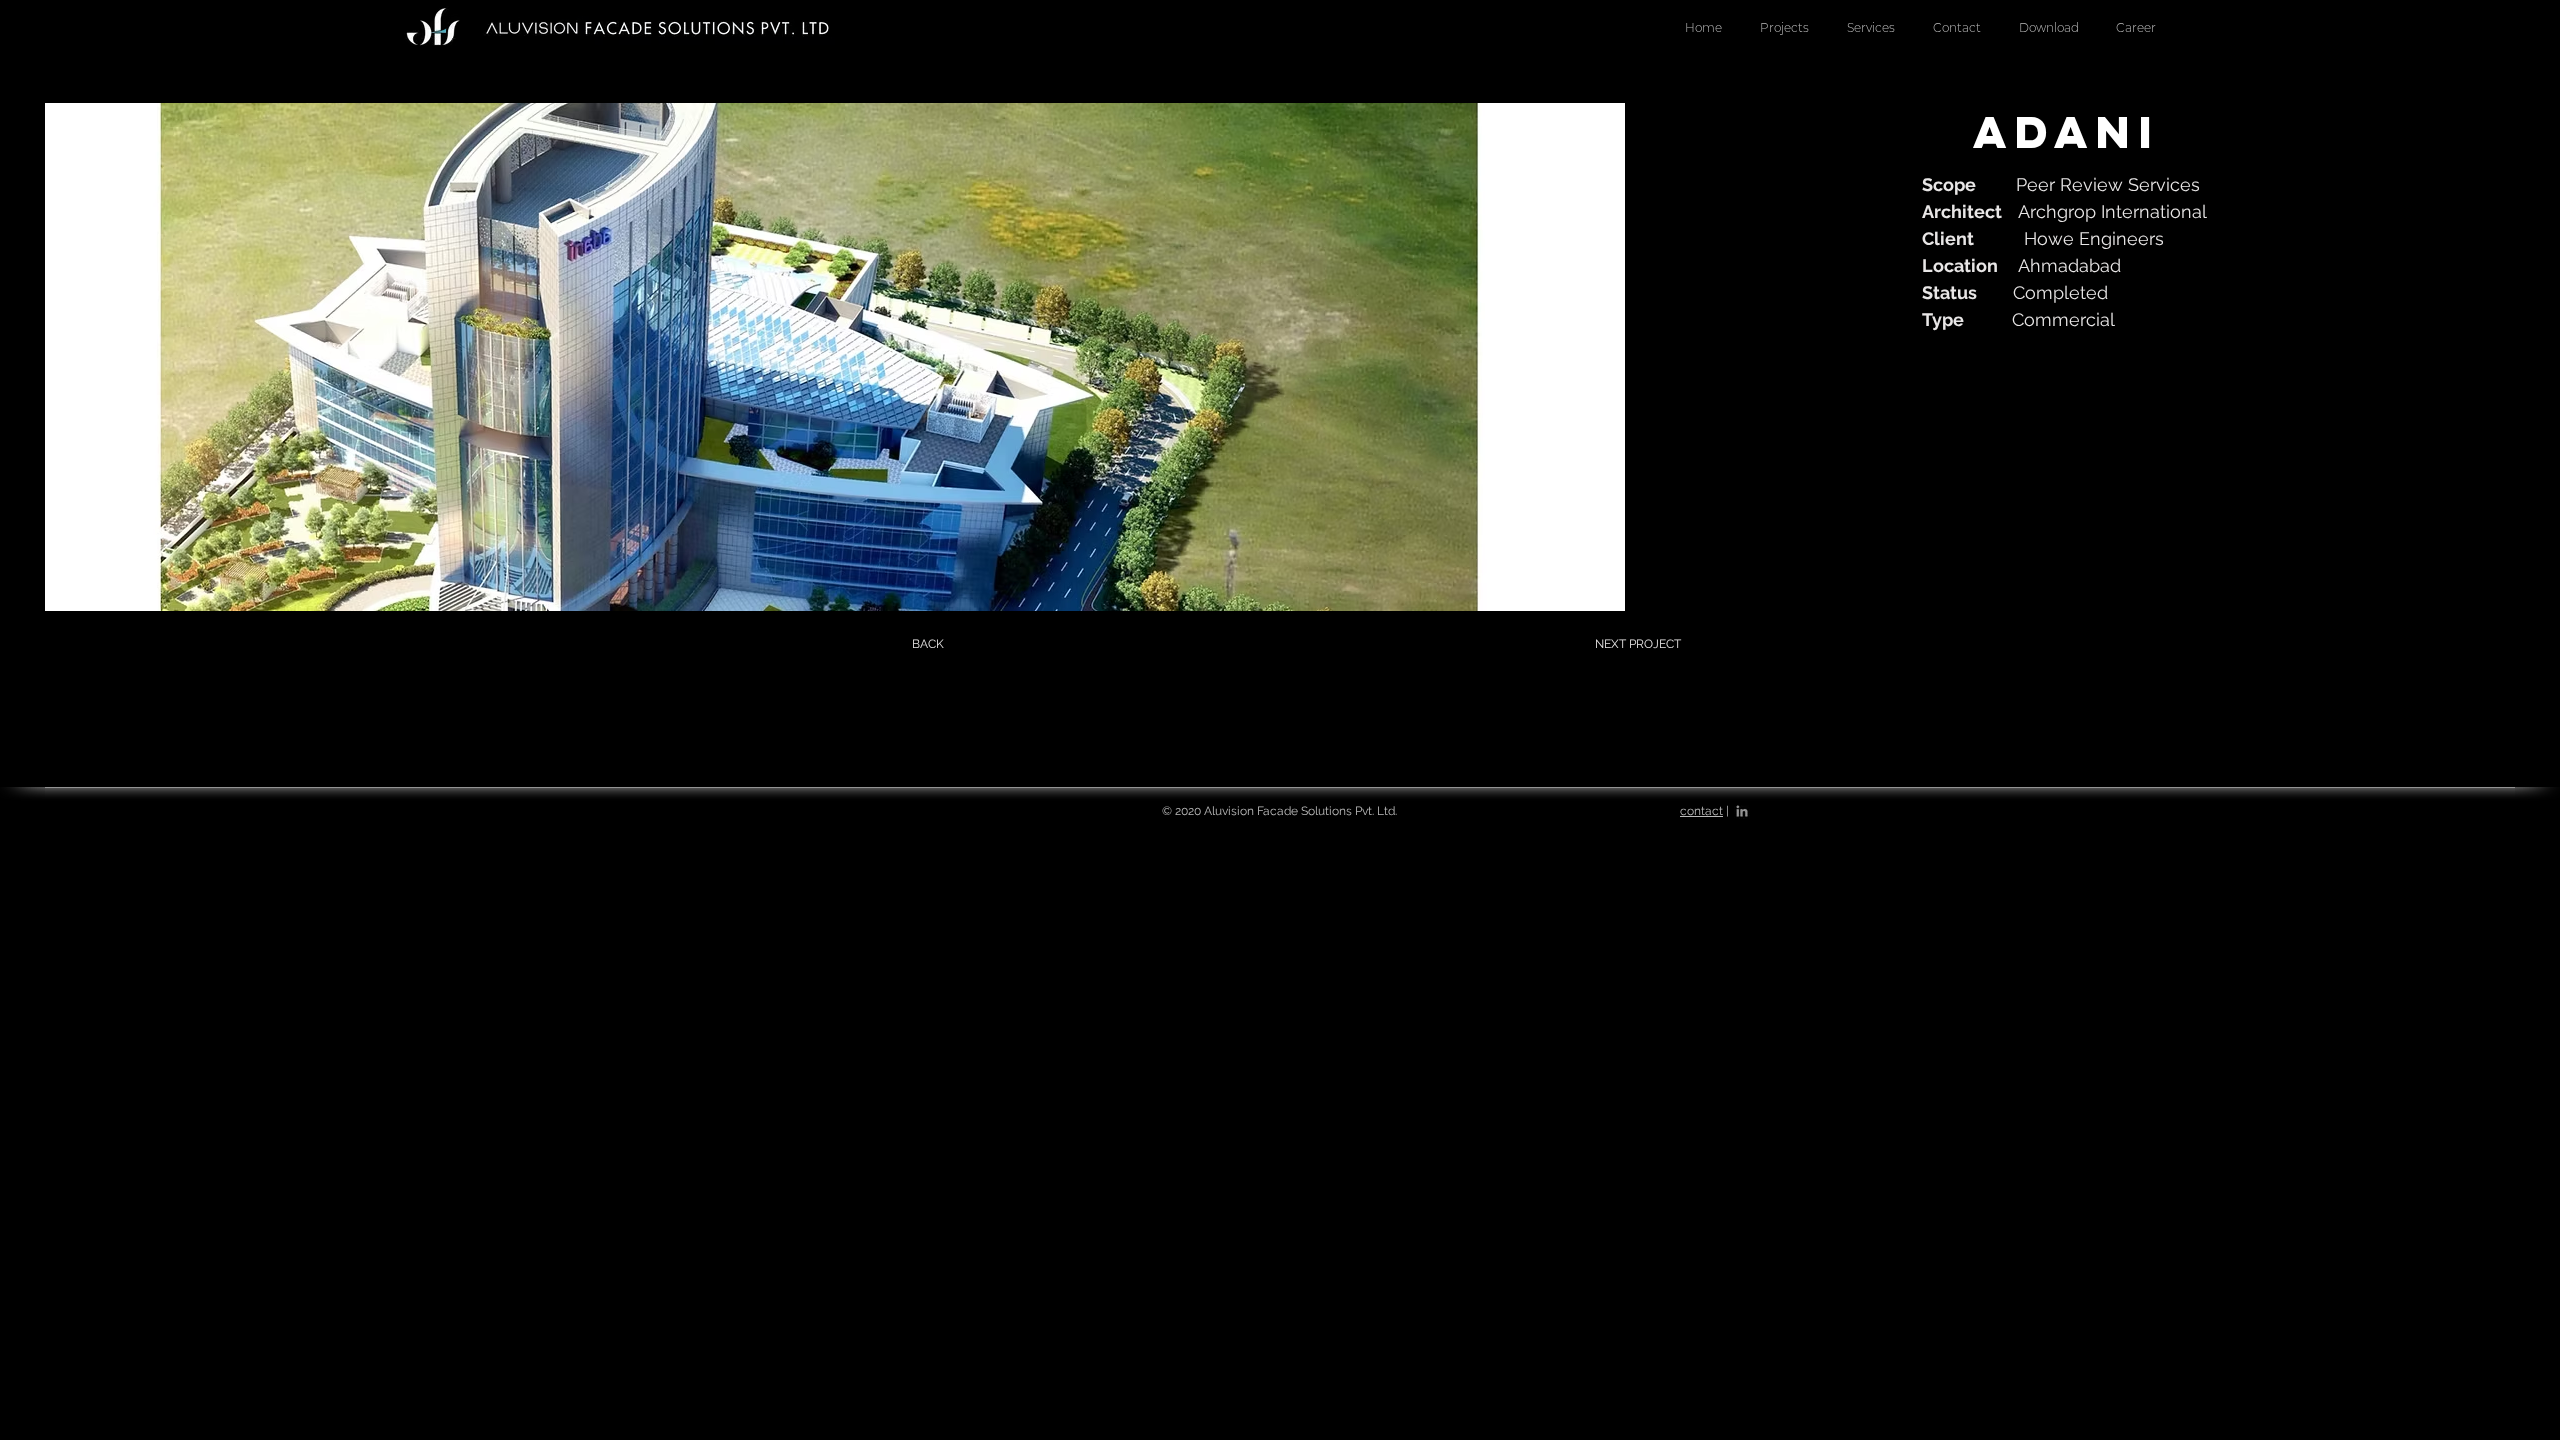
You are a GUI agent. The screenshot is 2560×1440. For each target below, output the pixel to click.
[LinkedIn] (1742, 811)
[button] (1871, 28)
